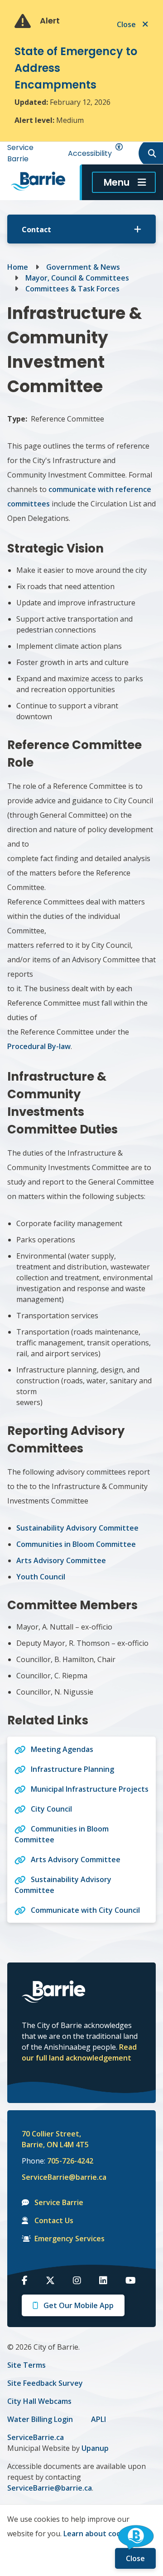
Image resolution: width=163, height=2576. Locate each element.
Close (135, 2558)
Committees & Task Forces (72, 289)
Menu (117, 182)
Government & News (83, 267)
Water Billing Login (40, 2419)
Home (18, 267)
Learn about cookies (99, 2534)
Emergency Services (70, 2239)
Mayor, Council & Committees (77, 278)
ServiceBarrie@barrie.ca (58, 2177)
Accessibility (90, 153)
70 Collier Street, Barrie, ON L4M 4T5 (55, 2139)
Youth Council (41, 1577)
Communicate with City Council (85, 1910)
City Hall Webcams (39, 2401)
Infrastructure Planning (72, 1769)
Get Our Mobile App (79, 2305)
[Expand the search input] (150, 153)
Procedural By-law (39, 1046)
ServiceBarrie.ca (36, 2437)
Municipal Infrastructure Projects (90, 1789)
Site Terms (26, 2365)
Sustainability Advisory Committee (78, 1528)
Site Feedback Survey (45, 2383)
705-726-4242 (70, 2161)
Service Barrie (59, 2202)
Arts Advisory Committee (61, 1560)
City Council (51, 1809)
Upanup (95, 2448)
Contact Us (54, 2220)
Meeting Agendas (62, 1749)
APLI (98, 2419)
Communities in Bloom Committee (76, 1544)
